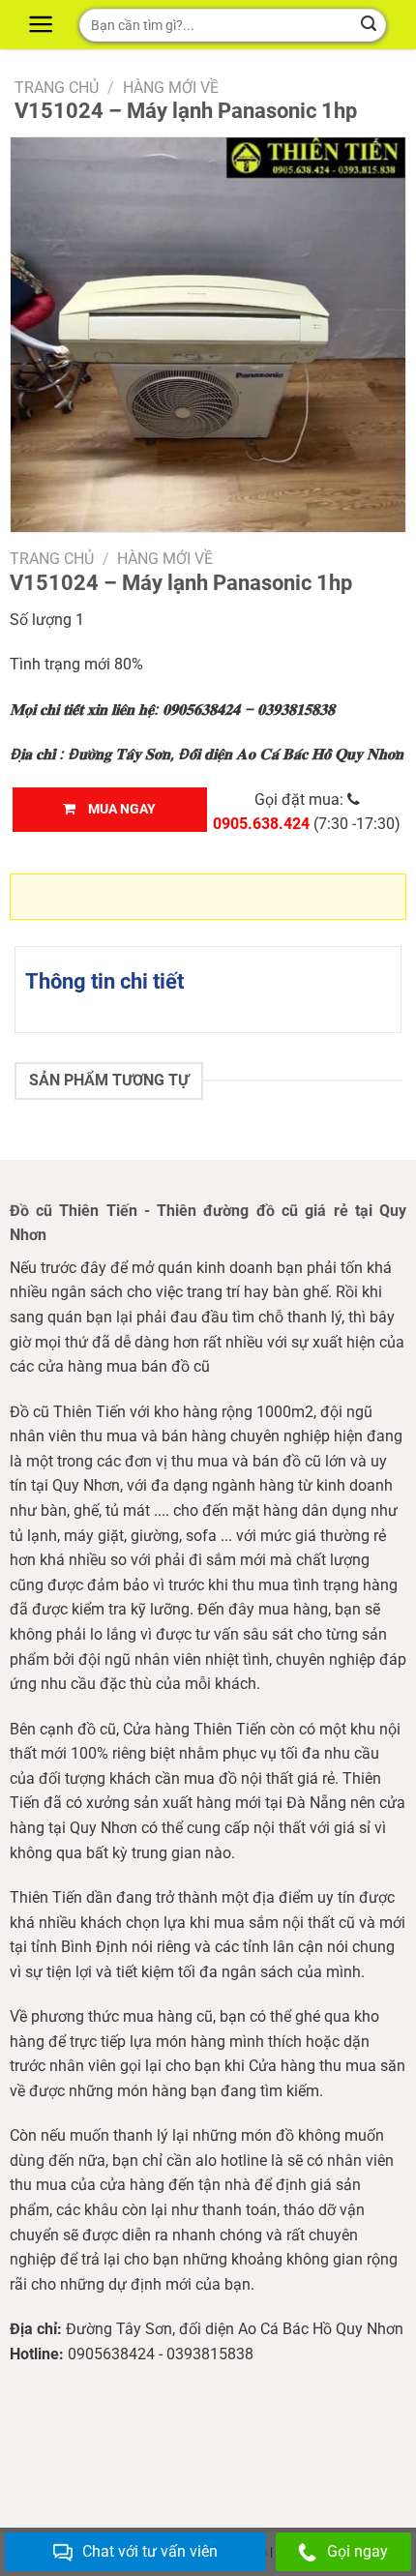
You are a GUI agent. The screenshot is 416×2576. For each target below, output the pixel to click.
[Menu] (44, 24)
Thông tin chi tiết (104, 981)
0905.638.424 (261, 824)
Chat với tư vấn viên (150, 2551)
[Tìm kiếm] (369, 25)
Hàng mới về (171, 88)
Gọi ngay (357, 2551)
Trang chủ (57, 88)
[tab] (208, 981)
